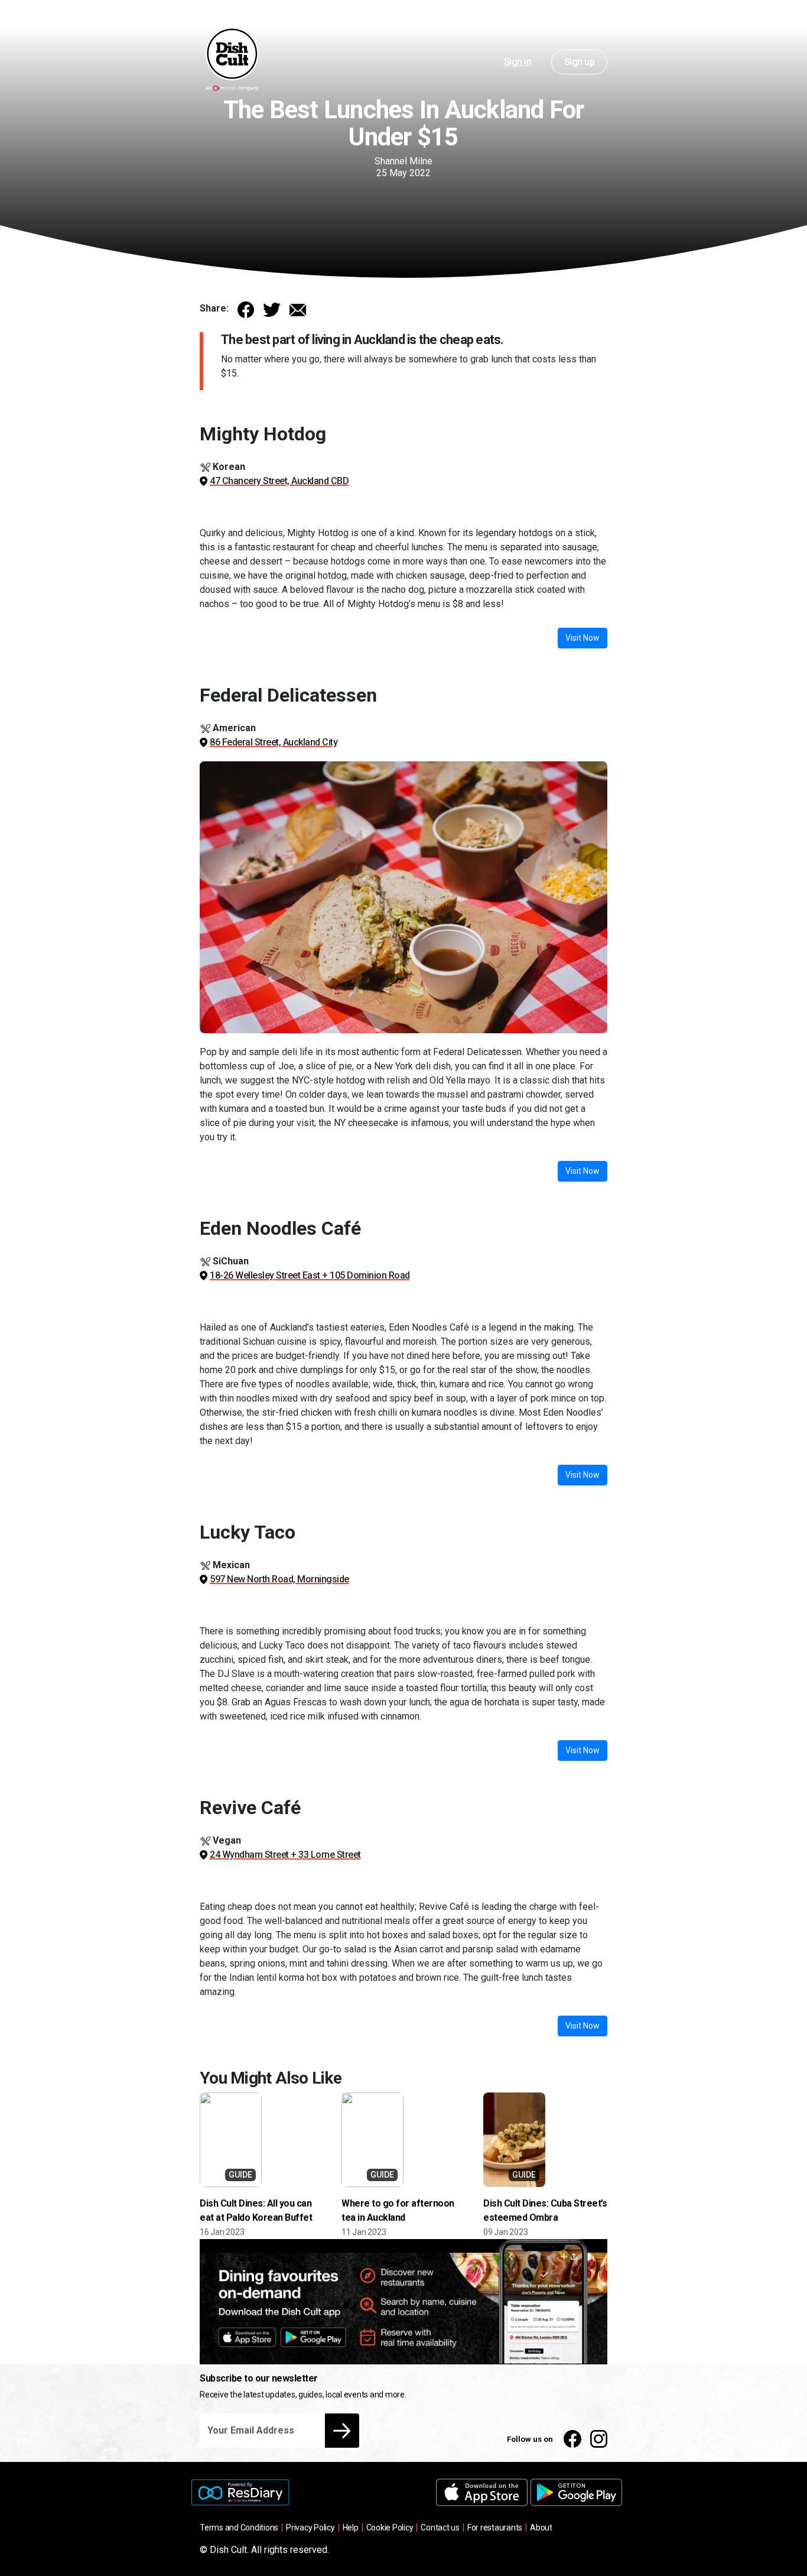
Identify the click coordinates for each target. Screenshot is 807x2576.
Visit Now (583, 638)
